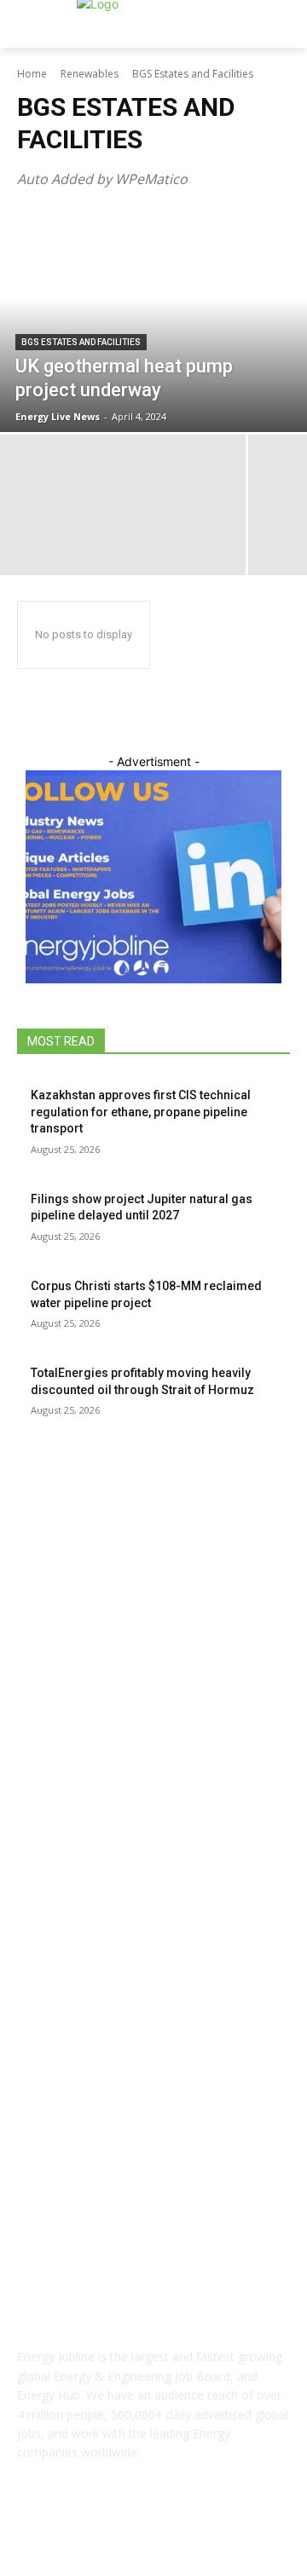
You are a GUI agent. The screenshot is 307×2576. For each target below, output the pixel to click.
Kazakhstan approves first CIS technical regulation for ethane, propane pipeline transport (141, 1112)
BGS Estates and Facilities (81, 342)
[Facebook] (70, 2530)
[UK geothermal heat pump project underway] (153, 321)
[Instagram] (111, 2530)
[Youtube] (237, 2530)
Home (32, 74)
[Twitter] (196, 2530)
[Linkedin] (153, 2530)
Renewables (90, 74)
